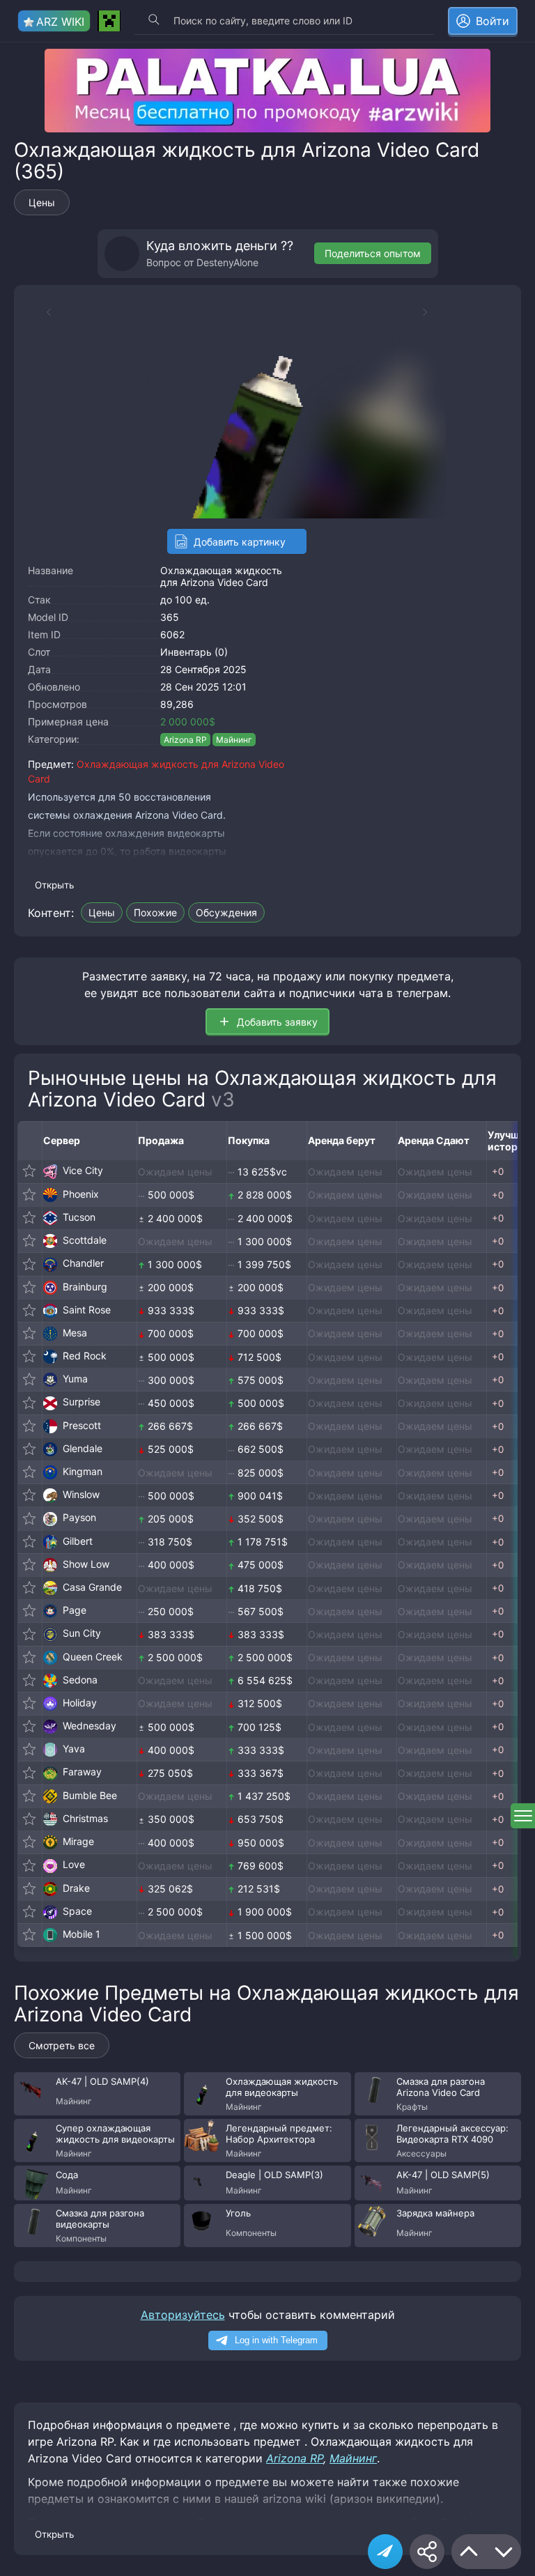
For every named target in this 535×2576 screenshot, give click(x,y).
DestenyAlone (227, 262)
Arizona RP (185, 740)
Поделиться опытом (373, 253)
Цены (42, 202)
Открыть (54, 885)
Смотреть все (62, 2045)
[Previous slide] (42, 312)
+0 (498, 1171)
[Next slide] (432, 312)
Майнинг (234, 740)
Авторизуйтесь (183, 2315)
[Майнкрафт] (109, 21)
